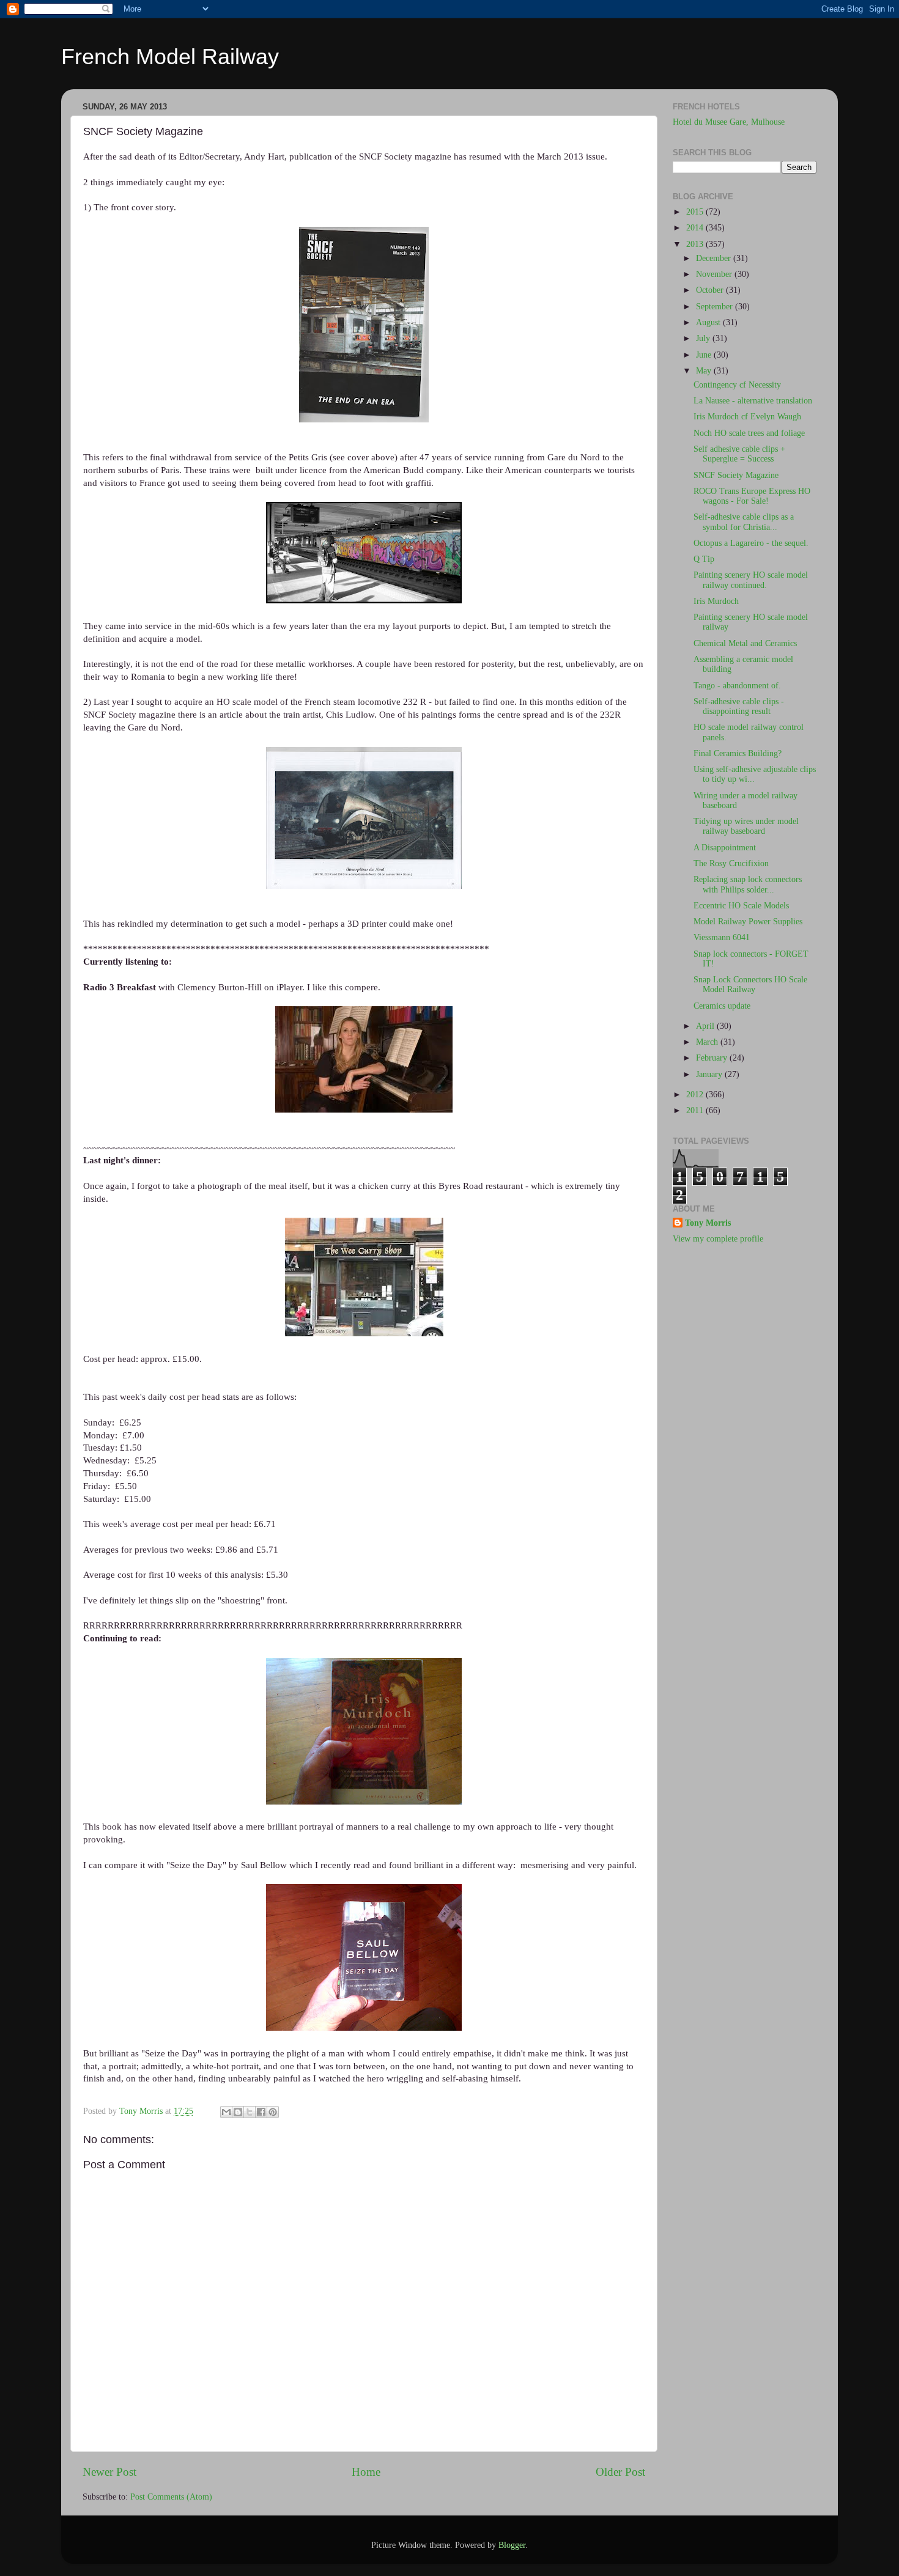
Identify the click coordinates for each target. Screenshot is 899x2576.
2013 (696, 244)
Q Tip (704, 559)
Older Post (620, 2472)
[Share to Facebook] (261, 2112)
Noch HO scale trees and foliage (749, 433)
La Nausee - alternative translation (753, 401)
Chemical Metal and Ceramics (745, 643)
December (715, 258)
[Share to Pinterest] (273, 2112)
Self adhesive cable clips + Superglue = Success (739, 454)
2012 (696, 1095)
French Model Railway (170, 57)
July (704, 338)
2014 (696, 228)
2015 (696, 212)
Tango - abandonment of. (737, 686)
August (709, 322)
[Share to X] (250, 2112)
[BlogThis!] (238, 2112)
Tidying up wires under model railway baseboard (746, 826)
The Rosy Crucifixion (731, 863)
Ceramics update (722, 1006)
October (711, 290)
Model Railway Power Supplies (748, 922)
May (705, 371)
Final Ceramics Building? (738, 753)
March (708, 1042)
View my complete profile (718, 1239)
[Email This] (226, 2112)
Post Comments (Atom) (171, 2497)
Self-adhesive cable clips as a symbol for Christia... (744, 522)
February (713, 1058)
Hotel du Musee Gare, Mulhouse (729, 122)
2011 (696, 1110)
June (705, 355)
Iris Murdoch (716, 601)
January (710, 1074)
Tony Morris (708, 1223)
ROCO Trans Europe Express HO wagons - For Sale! (752, 496)
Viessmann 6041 (722, 937)
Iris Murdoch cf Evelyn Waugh (747, 417)
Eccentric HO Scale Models (741, 906)
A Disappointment (725, 848)
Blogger (512, 2545)
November (715, 274)
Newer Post (109, 2472)
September (716, 307)
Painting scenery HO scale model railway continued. (751, 580)
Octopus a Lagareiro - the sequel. (751, 543)
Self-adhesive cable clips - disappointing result (739, 706)
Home (366, 2472)
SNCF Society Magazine (736, 475)
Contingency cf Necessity (737, 385)
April (706, 1026)
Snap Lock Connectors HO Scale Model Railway (750, 984)
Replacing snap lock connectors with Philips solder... (748, 884)
